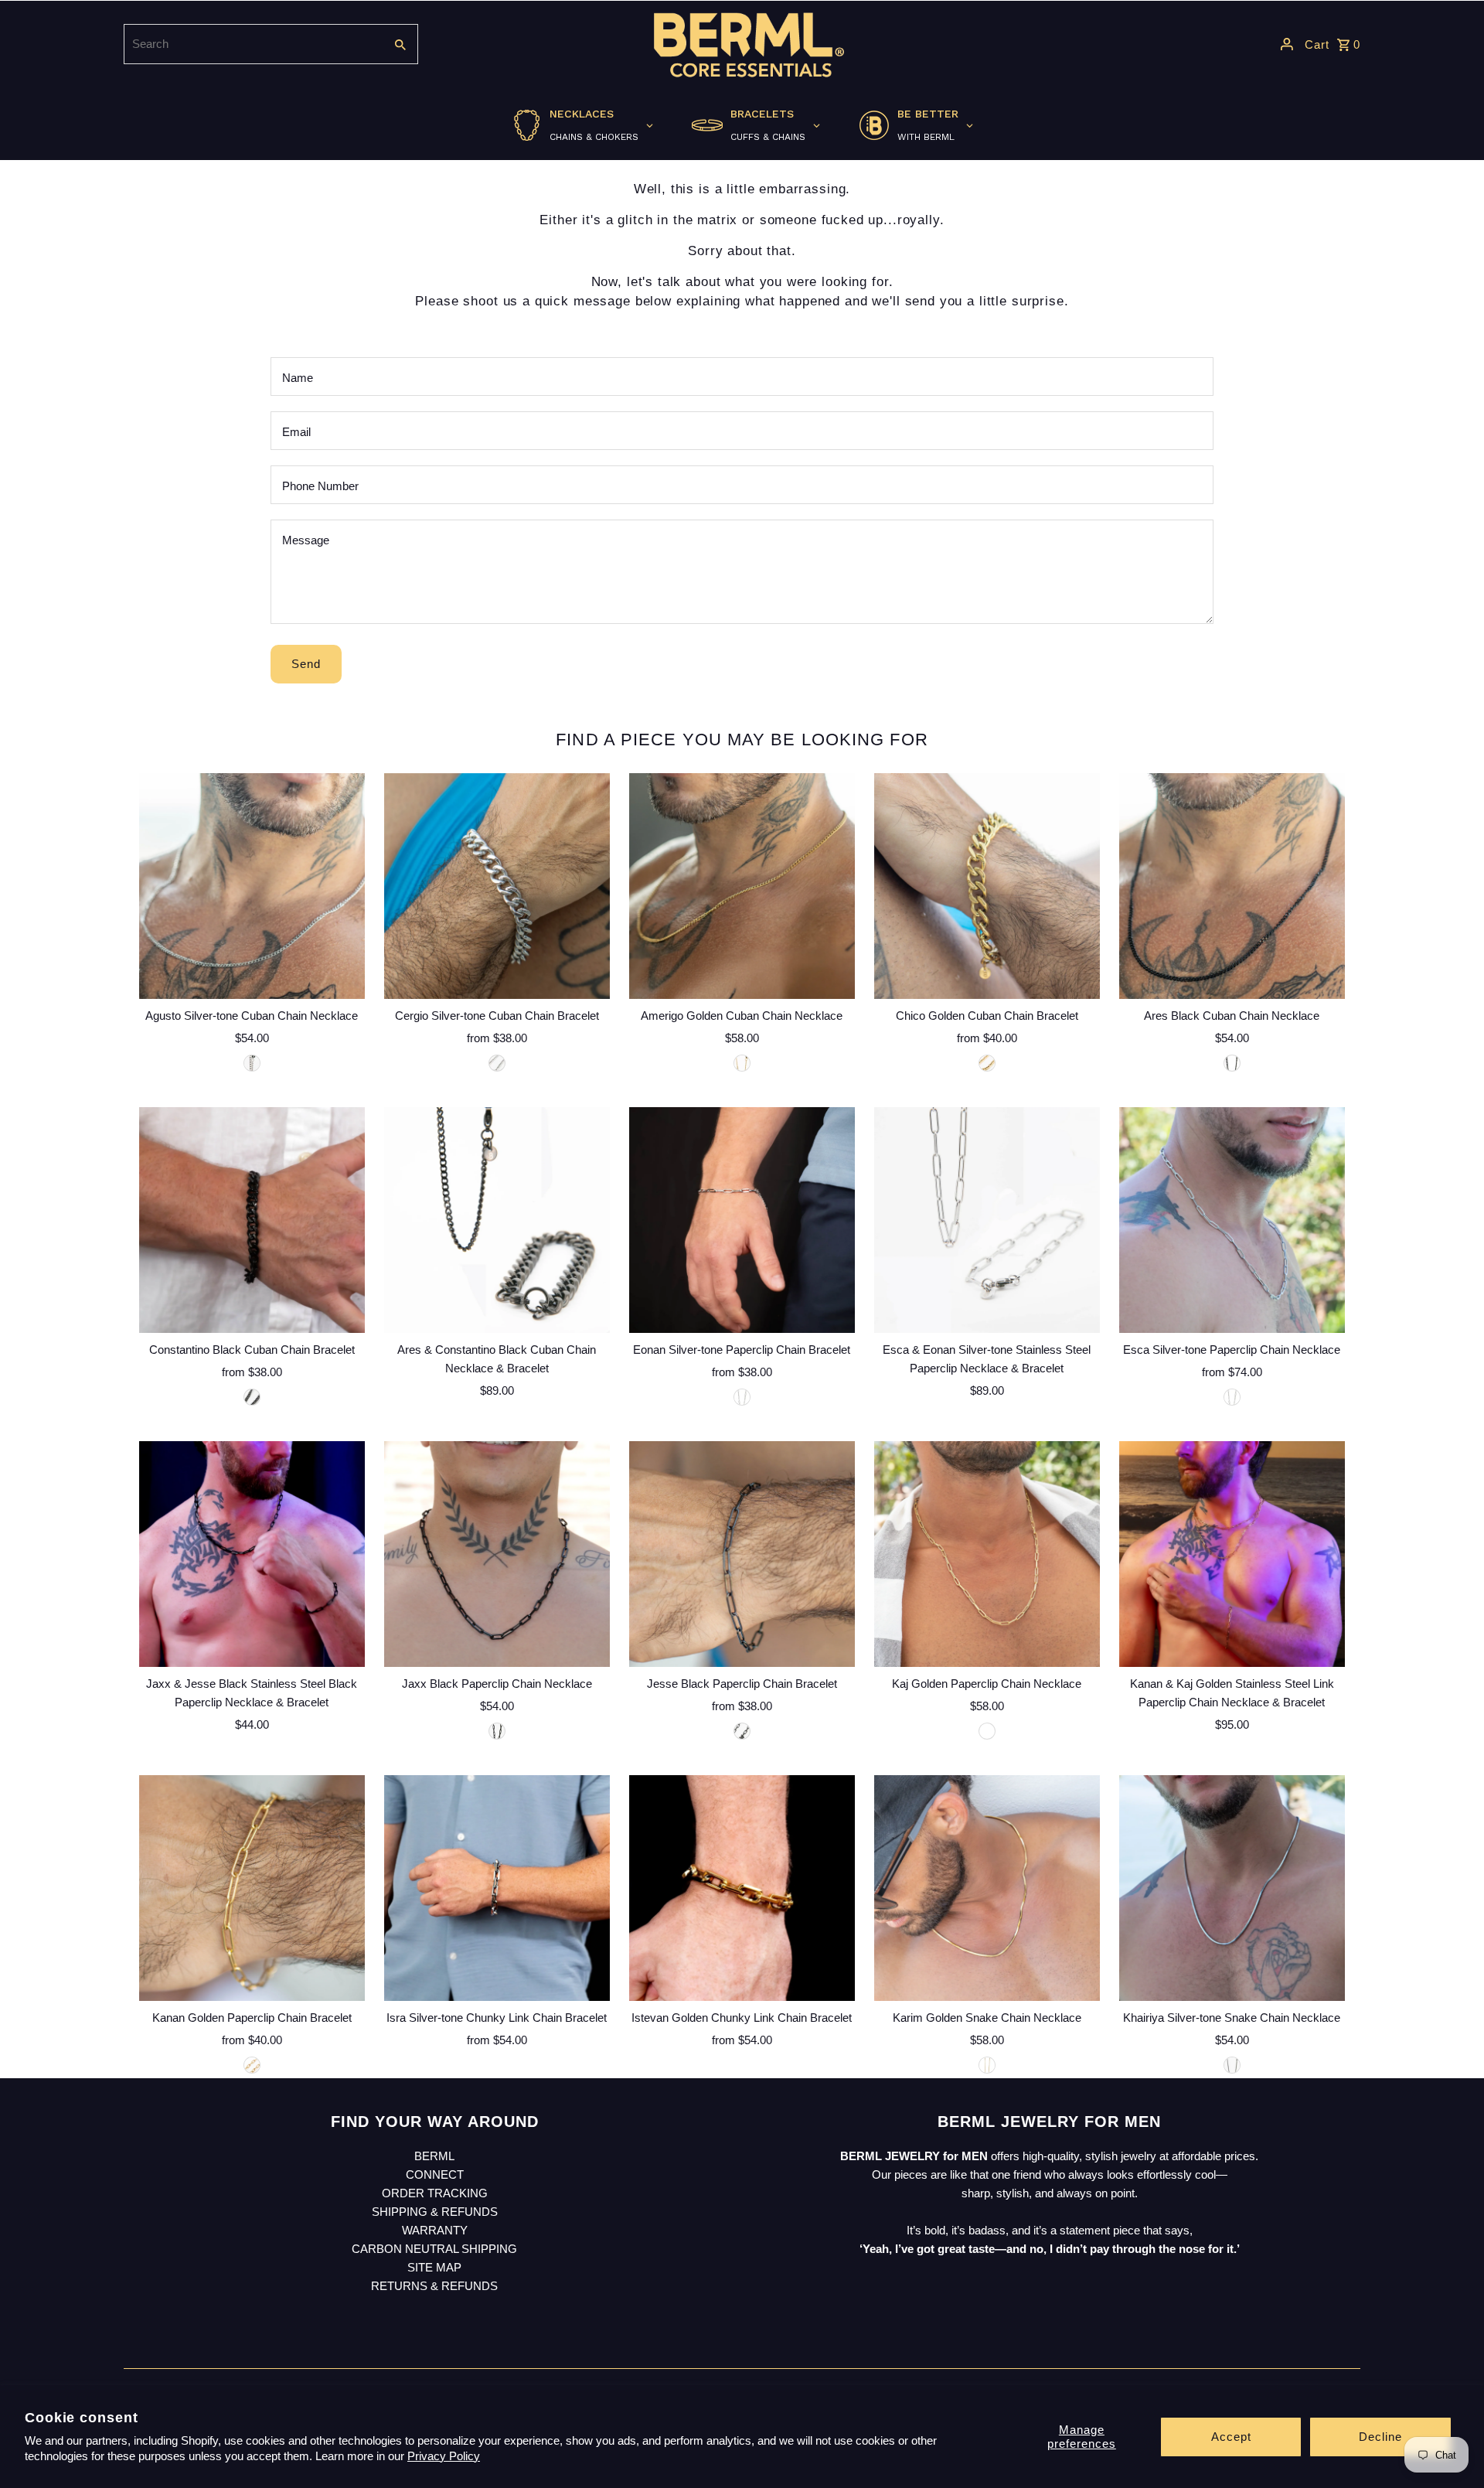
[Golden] (742, 1063)
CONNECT (435, 2174)
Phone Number (320, 486)
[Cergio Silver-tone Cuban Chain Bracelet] (497, 886)
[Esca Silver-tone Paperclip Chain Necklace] (1232, 1220)
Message (306, 540)
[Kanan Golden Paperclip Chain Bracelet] (252, 1888)
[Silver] (497, 1063)
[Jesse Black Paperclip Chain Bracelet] (742, 1554)
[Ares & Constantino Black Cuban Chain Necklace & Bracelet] (497, 1220)
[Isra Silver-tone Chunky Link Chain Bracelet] (497, 1888)
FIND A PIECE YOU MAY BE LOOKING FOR (742, 740)
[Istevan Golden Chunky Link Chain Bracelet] (742, 1888)
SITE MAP (434, 2267)
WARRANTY (435, 2230)
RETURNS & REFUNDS (434, 2286)
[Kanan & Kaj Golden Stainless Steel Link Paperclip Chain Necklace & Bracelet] (1232, 1554)
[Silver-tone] (252, 1063)
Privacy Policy (444, 2456)
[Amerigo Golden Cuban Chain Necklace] (742, 886)
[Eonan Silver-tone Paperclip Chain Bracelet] (742, 1220)
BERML (434, 2156)
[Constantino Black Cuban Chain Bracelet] (252, 1220)
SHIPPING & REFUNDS (435, 2212)
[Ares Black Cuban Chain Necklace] (1232, 886)
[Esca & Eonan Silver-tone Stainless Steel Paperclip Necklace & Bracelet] (987, 1220)
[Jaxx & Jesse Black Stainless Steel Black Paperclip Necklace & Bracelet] (252, 1554)
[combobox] (252, 44)
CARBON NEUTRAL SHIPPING (434, 2249)
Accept (1231, 2437)
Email (296, 432)
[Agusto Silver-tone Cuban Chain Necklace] (252, 886)
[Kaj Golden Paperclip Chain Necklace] (987, 1554)
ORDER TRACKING (435, 2193)
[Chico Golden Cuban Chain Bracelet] (987, 886)
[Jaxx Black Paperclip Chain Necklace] (497, 1554)
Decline (1380, 2437)
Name (298, 378)
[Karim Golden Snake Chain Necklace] (987, 1888)
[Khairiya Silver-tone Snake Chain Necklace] (1232, 1888)
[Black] (1232, 1063)
